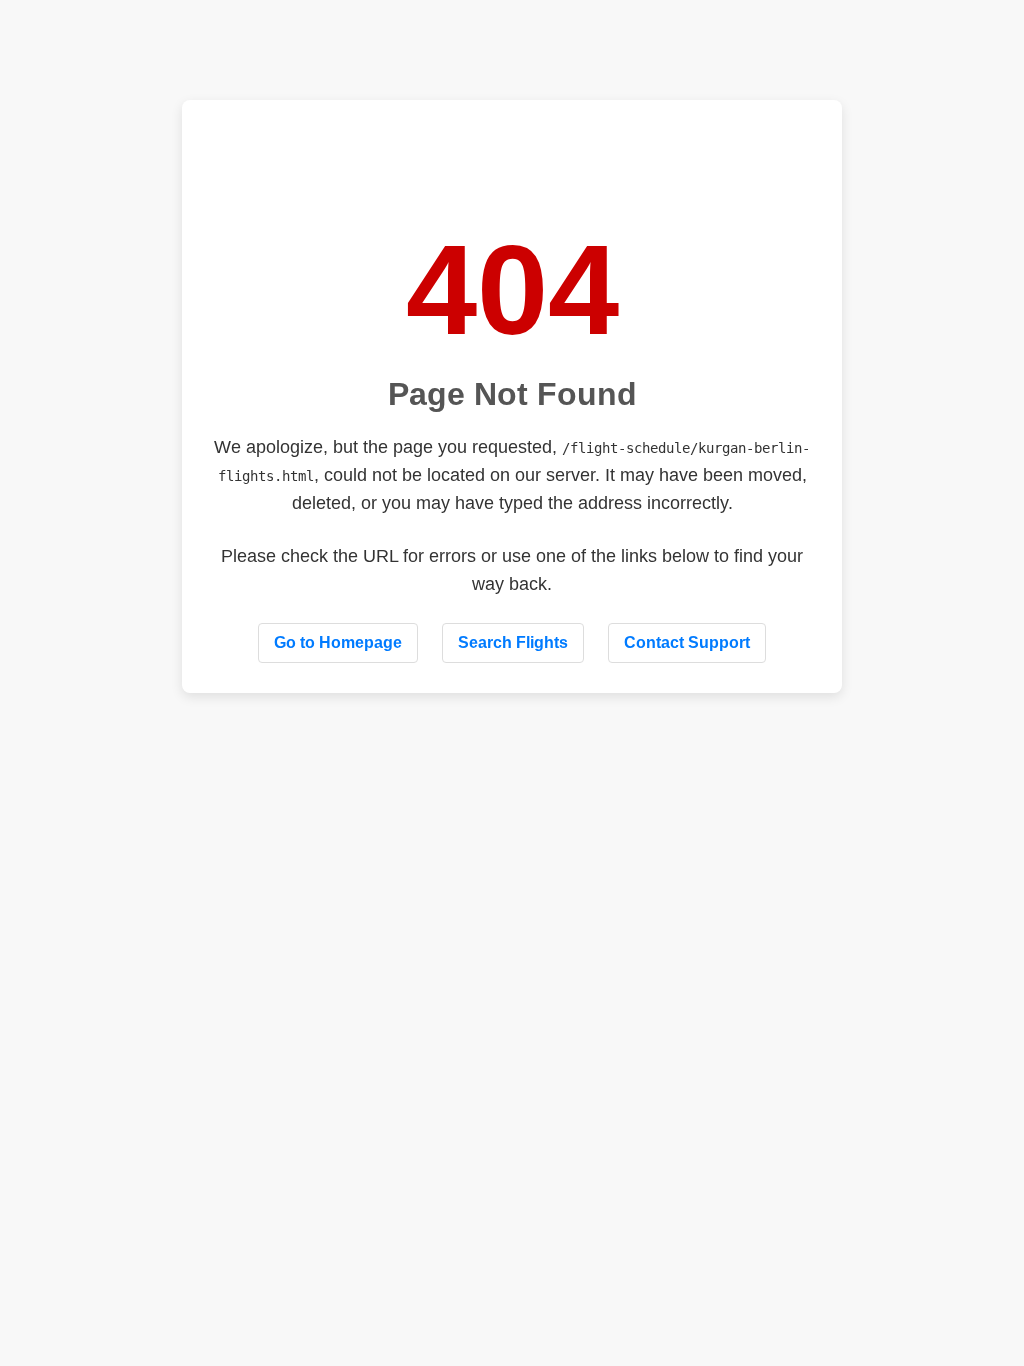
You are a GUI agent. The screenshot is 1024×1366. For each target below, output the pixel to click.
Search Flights (513, 642)
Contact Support (687, 642)
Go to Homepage (338, 642)
